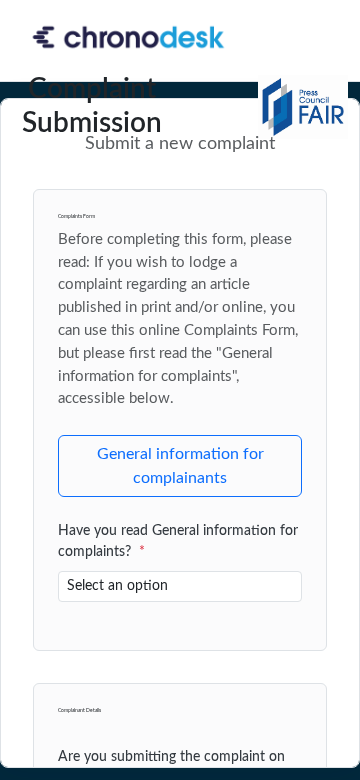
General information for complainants (180, 466)
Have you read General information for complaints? (178, 541)
